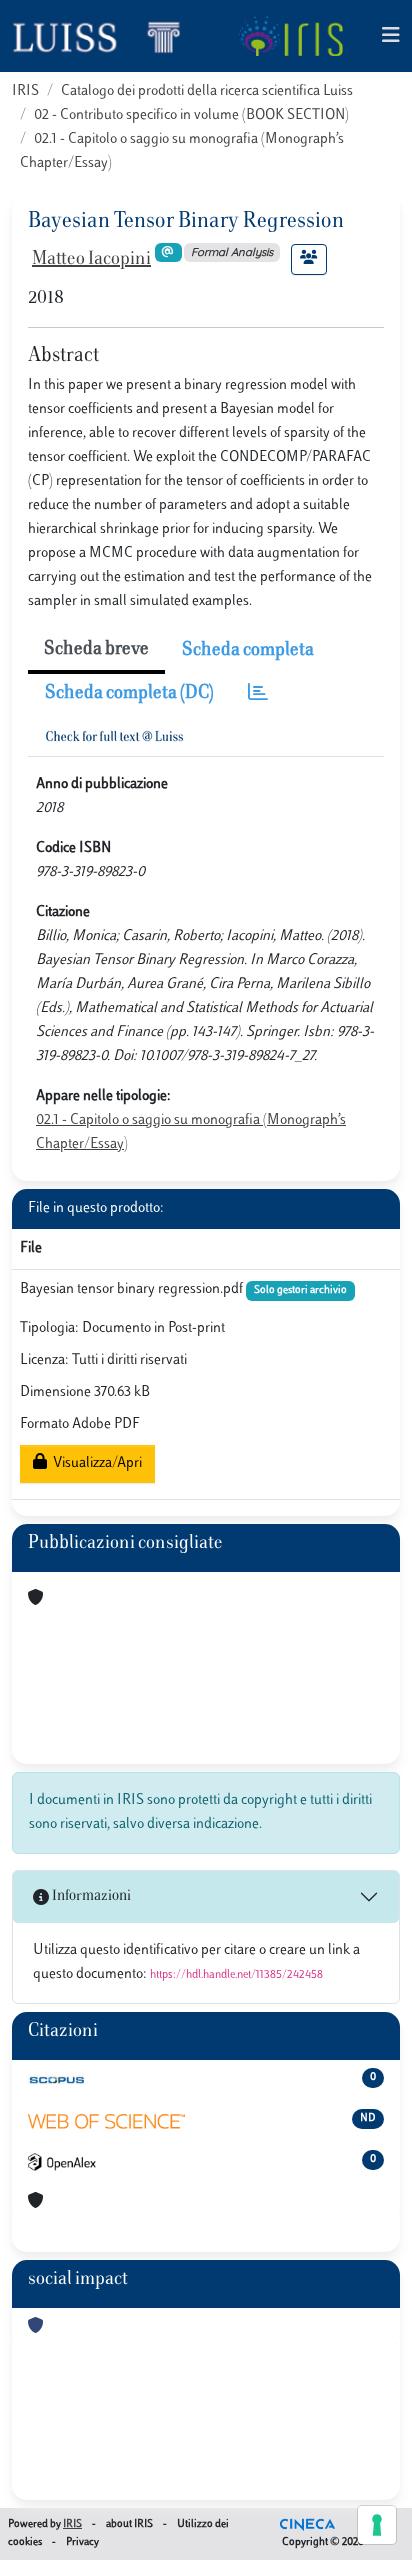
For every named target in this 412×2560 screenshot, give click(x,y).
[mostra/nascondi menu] (391, 36)
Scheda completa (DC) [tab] (129, 694)
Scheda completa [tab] (248, 651)
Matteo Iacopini (91, 260)
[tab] (258, 694)
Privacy (82, 2542)
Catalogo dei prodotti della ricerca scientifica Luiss (207, 91)
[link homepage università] (290, 36)
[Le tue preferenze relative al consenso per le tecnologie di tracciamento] (377, 2525)
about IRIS (129, 2524)
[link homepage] (105, 36)
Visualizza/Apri (94, 1463)
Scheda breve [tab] (96, 650)
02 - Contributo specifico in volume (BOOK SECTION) (191, 115)
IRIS (25, 91)
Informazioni (90, 1896)
